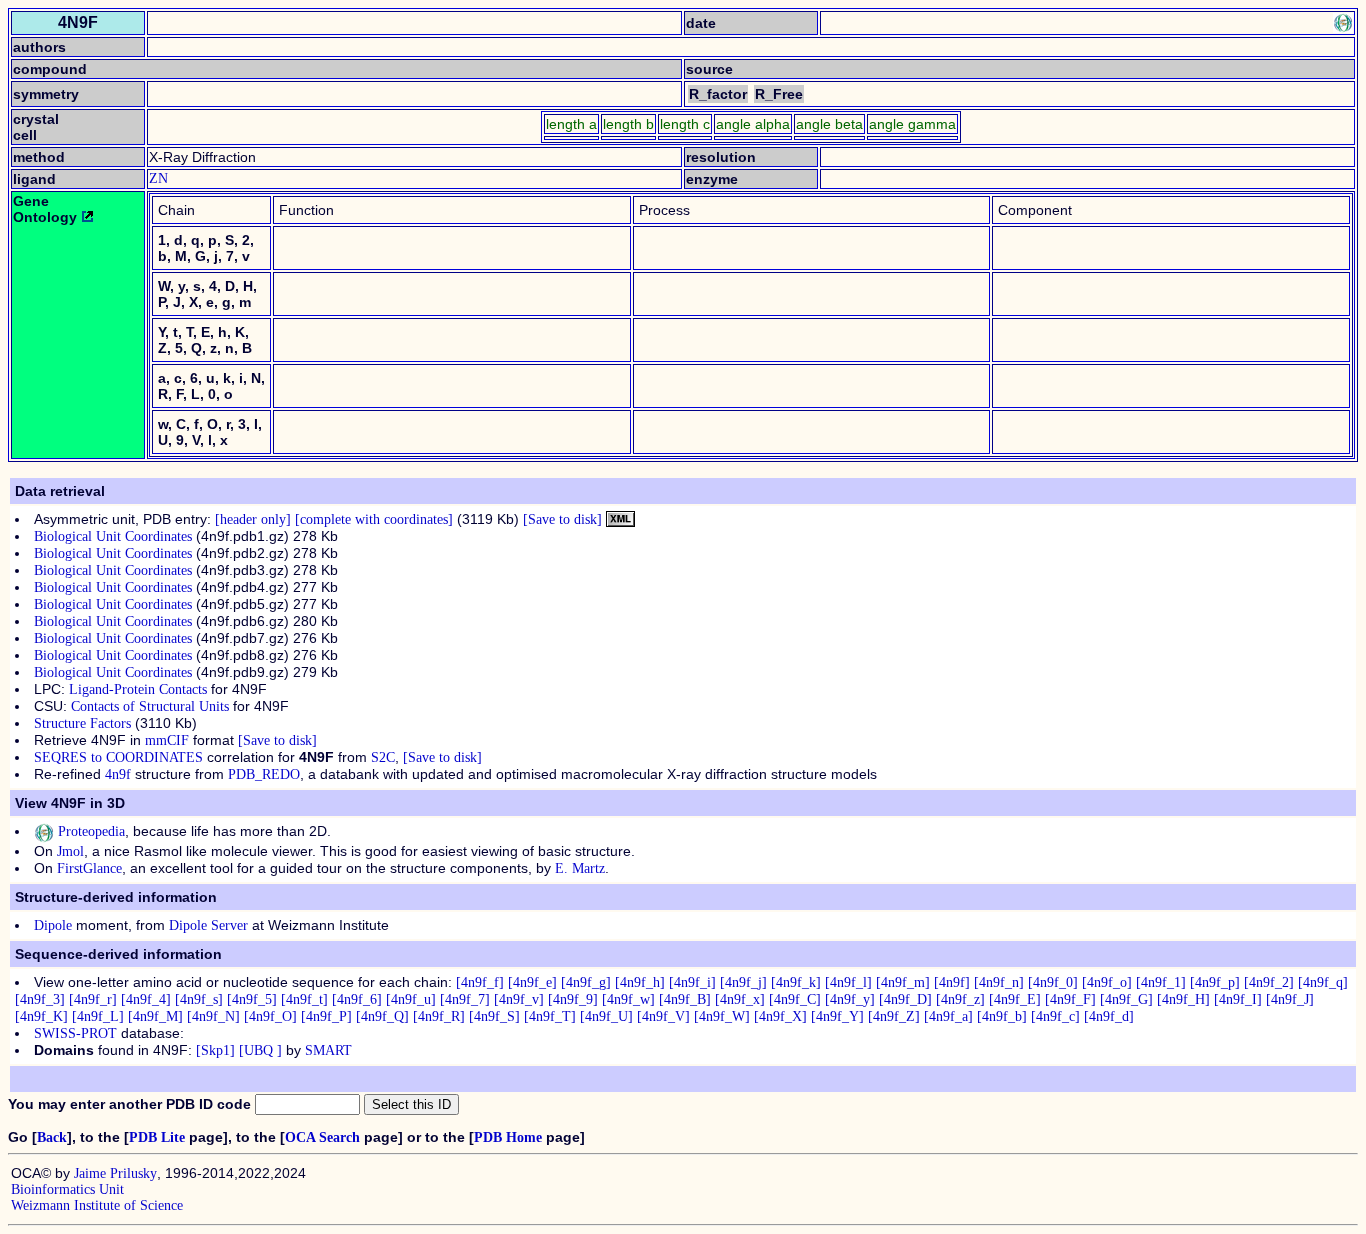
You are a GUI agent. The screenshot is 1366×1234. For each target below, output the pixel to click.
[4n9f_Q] (382, 1016)
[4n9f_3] (40, 999)
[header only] (253, 519)
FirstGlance (89, 868)
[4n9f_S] (494, 1016)
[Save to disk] (562, 519)
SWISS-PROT (75, 1033)
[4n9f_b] (1002, 1016)
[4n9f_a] (948, 1016)
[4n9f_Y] (837, 1016)
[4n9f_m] (903, 982)
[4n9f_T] (550, 1016)
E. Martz (580, 868)
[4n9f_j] (743, 982)
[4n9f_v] (519, 999)
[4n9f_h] (640, 982)
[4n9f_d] (1109, 1016)
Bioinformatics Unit (67, 1189)
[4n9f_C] (795, 999)
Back (52, 1137)
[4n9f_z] (960, 999)
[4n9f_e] (532, 982)
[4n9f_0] (1053, 982)
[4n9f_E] (1015, 999)
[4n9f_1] (1161, 982)
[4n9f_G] (1126, 999)
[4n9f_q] (1323, 982)
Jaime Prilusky (115, 1173)
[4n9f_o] (1107, 982)
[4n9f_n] (999, 982)
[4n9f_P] (326, 1016)
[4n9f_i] (692, 982)
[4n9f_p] (1215, 982)
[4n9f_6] (357, 999)
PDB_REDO (264, 774)
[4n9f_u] (411, 999)
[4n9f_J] (1290, 999)
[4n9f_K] (41, 1016)
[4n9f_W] (722, 1016)
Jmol (70, 851)
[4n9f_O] (270, 1016)
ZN (158, 178)
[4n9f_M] (155, 1016)
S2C (383, 757)
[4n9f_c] (1055, 1016)
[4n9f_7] (465, 999)
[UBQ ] (260, 1050)
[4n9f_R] (439, 1016)
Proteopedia (89, 831)
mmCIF (167, 740)
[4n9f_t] (304, 999)
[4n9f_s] (199, 999)
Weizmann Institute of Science (97, 1205)
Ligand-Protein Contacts (138, 689)
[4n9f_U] (606, 1016)
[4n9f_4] (146, 999)
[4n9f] (952, 982)
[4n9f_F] (1070, 999)
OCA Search (322, 1137)
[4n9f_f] (480, 982)
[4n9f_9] (573, 999)
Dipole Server (208, 925)
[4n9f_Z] (894, 1016)
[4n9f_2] (1269, 982)
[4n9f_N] (213, 1016)
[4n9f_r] (93, 999)
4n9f (118, 774)
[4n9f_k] (796, 982)
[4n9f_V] (663, 1016)
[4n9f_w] (628, 999)
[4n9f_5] (252, 999)
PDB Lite (157, 1137)
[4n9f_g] (586, 982)
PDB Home (508, 1137)
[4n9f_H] (1183, 999)
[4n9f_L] (98, 1016)
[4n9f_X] (780, 1016)
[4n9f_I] (1238, 999)
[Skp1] (215, 1050)
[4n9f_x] (740, 999)
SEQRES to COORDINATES (118, 757)
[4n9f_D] (905, 999)
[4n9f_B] (685, 999)
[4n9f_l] (848, 982)
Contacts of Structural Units (150, 706)
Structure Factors (82, 723)
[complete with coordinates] (374, 519)
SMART (328, 1050)
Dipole (53, 925)
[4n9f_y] (850, 999)
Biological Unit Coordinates (113, 536)
